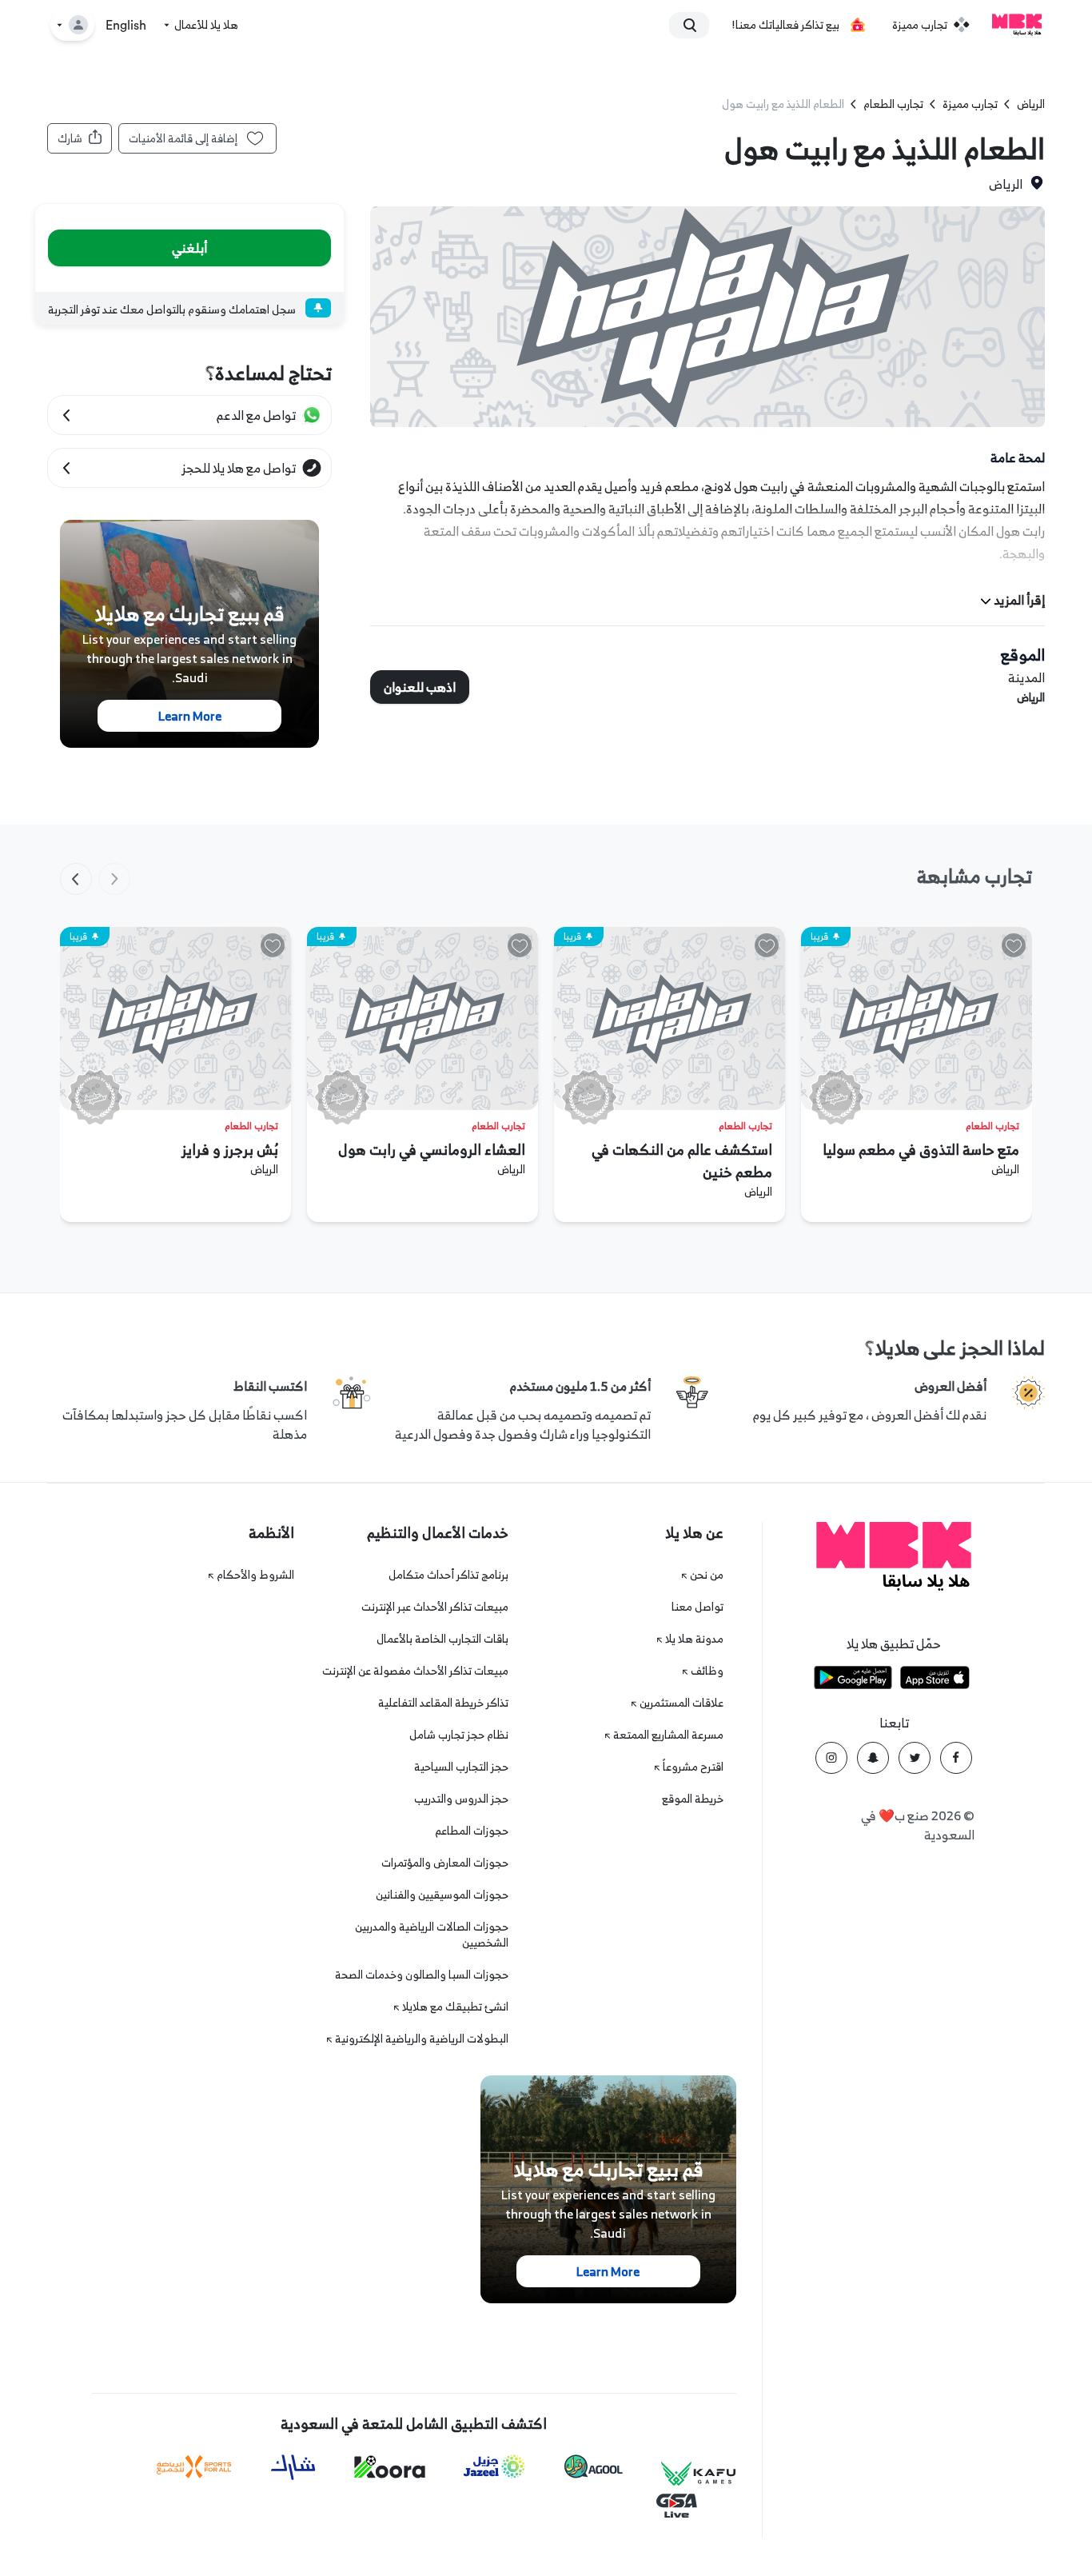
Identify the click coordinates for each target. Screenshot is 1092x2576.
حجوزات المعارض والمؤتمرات (445, 1862)
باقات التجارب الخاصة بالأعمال (442, 1638)
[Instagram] (831, 1758)
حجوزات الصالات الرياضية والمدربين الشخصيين (432, 1934)
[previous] (114, 879)
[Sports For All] (194, 2467)
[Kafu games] (699, 2474)
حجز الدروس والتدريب (461, 1798)
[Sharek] (293, 2467)
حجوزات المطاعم (472, 1830)
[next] (76, 879)
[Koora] (390, 2467)
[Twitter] (915, 1758)
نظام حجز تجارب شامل (459, 1734)
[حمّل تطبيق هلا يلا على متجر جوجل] (853, 1680)
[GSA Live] (677, 2506)
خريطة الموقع (693, 1798)
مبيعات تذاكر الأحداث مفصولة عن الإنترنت (415, 1670)
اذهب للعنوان (420, 687)
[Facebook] (956, 1758)
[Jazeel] (495, 2467)
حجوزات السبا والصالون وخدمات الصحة (422, 1974)
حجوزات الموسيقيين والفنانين (442, 1894)
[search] (696, 25)
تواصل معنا (697, 1606)
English (126, 26)
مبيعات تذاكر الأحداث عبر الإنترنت (435, 1606)
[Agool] (594, 2466)
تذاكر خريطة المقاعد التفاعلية (443, 1702)
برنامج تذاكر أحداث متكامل (448, 1574)
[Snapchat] (873, 1758)
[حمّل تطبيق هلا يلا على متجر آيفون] (935, 1680)
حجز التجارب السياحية (461, 1766)
